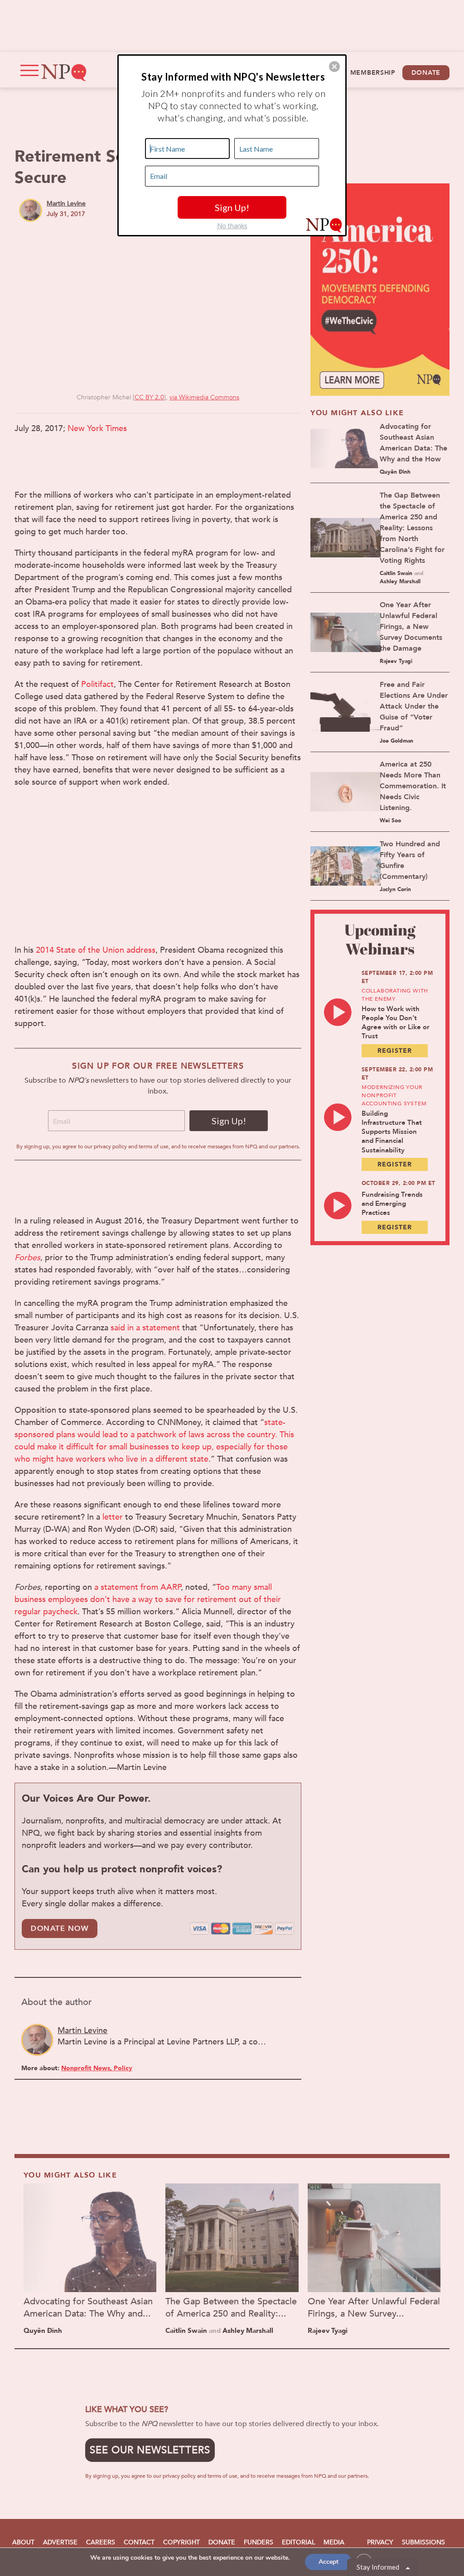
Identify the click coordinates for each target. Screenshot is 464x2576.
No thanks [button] (232, 225)
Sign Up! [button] (232, 207)
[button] (334, 67)
